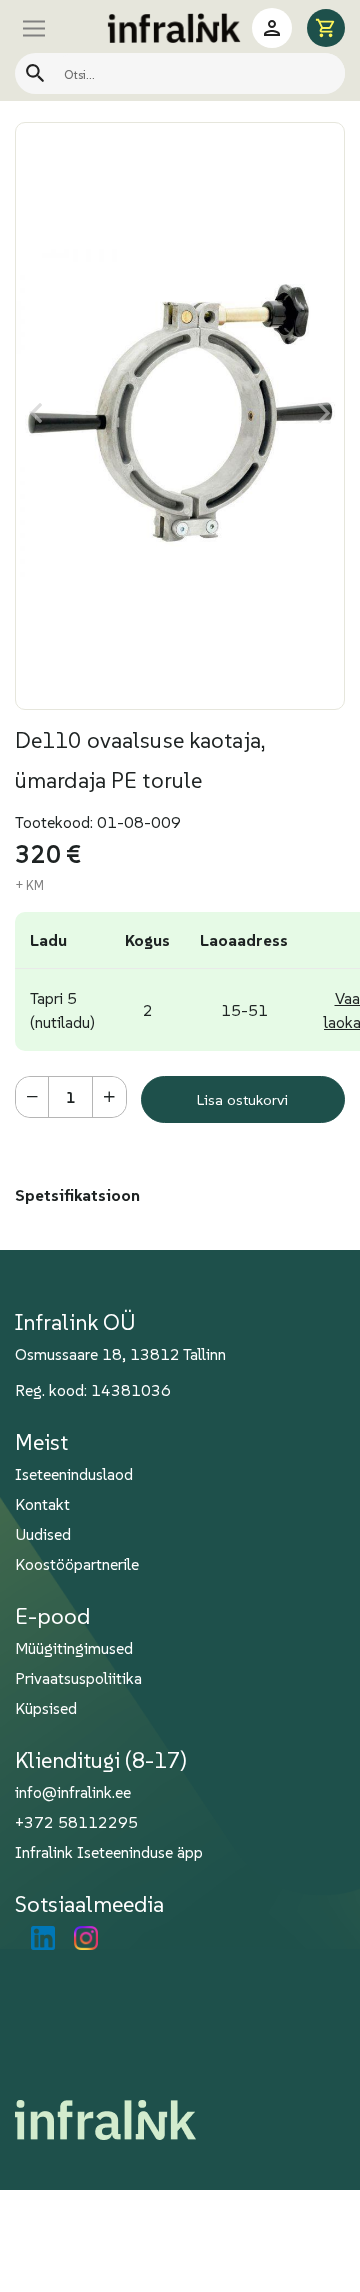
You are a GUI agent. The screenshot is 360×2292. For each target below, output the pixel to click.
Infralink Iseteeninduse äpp (109, 1852)
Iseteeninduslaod (74, 1474)
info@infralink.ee (73, 1792)
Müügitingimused (74, 1648)
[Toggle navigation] (55, 28)
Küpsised (46, 1708)
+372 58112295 (76, 1822)
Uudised (43, 1534)
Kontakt (42, 1504)
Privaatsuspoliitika (78, 1678)
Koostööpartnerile (77, 1564)
